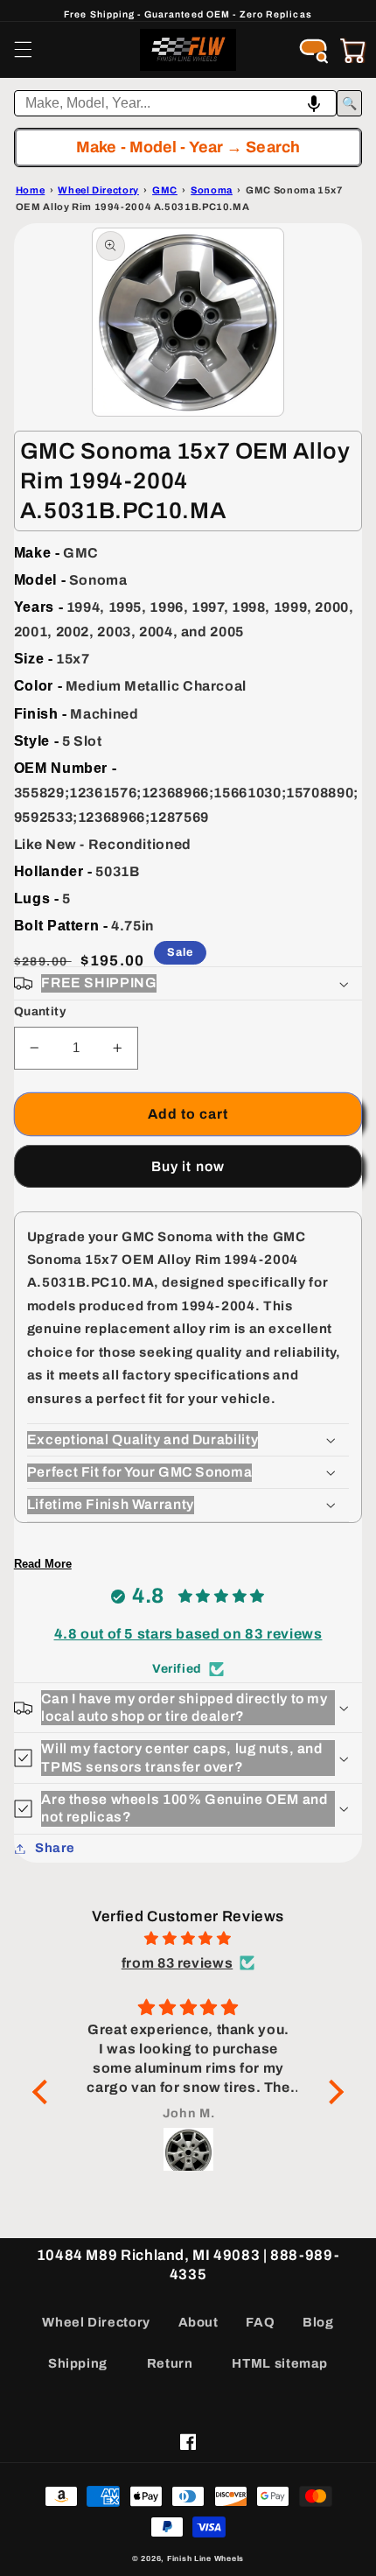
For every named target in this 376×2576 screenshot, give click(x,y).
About (198, 2322)
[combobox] (176, 103)
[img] (188, 1939)
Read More (43, 1564)
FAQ (260, 2322)
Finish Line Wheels (205, 2558)
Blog (318, 2322)
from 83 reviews (177, 1963)
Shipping (78, 2363)
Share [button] (55, 1848)
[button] (23, 50)
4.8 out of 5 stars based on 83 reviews (188, 1634)
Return (170, 2363)
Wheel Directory (96, 2322)
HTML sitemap (280, 2363)
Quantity (40, 1011)
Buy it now (188, 1166)
